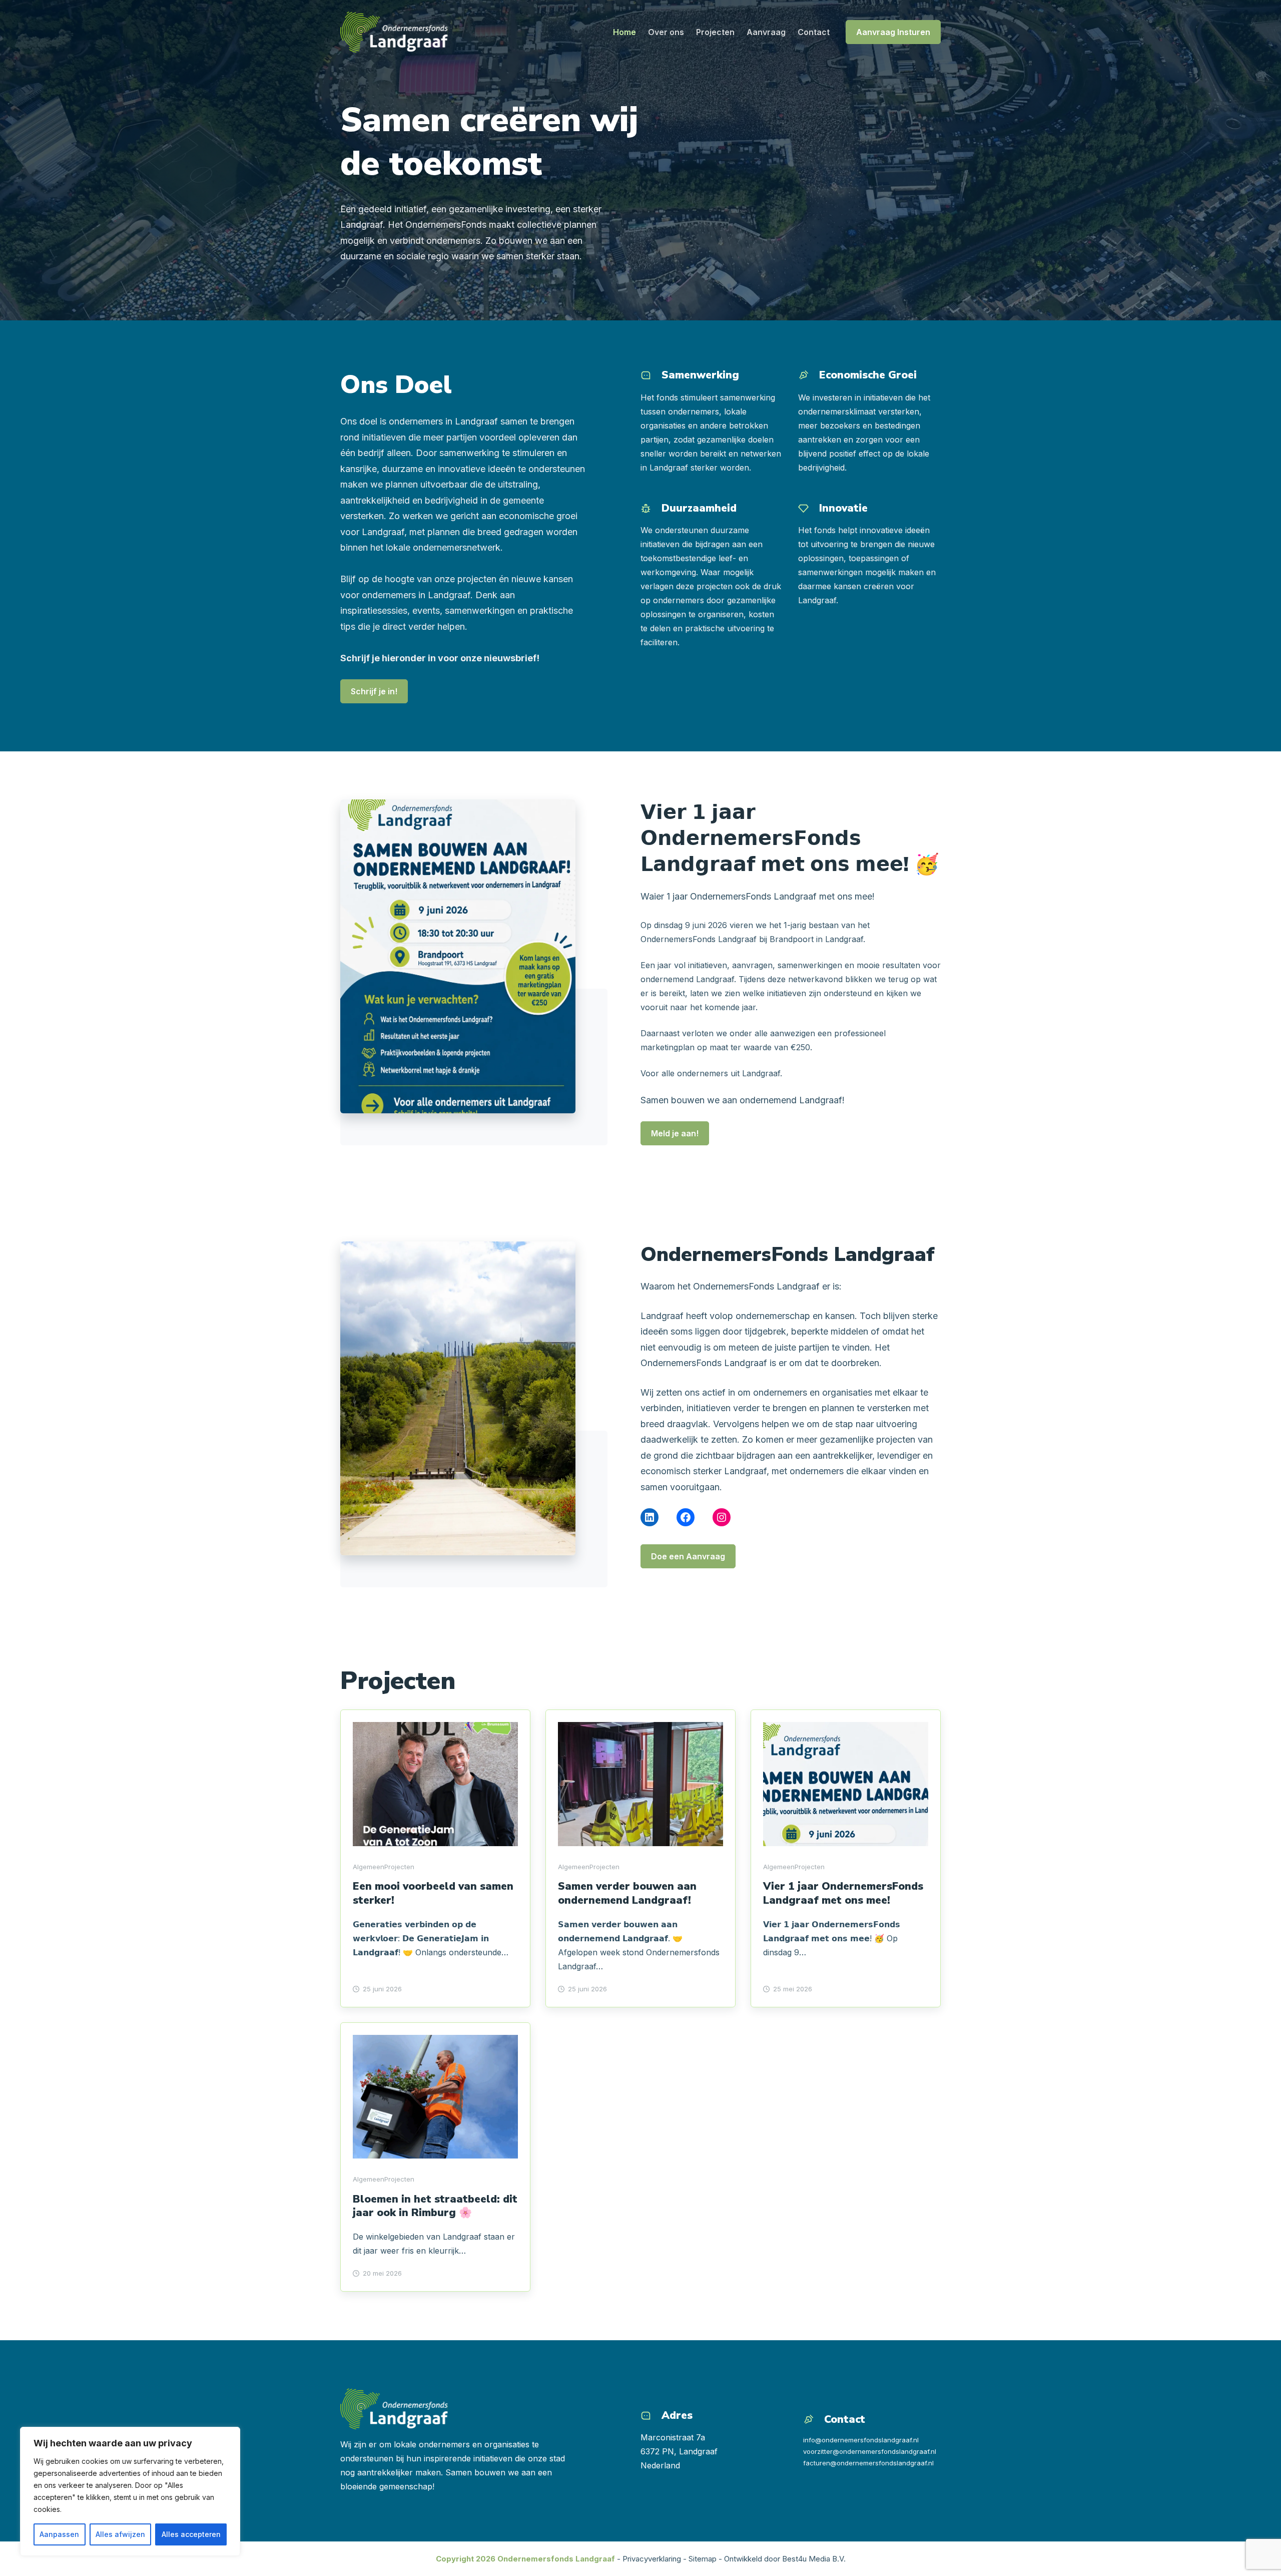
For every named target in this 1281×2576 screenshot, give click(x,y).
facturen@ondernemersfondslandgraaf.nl (868, 2463)
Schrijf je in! (374, 691)
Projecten (715, 32)
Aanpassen (59, 2534)
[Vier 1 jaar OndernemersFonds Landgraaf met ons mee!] (846, 1784)
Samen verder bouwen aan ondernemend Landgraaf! (627, 1893)
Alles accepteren (191, 2534)
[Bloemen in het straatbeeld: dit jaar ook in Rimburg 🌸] (435, 2097)
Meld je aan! (675, 1133)
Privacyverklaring (652, 2559)
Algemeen (369, 1867)
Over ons (666, 32)
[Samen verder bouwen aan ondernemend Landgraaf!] (640, 1784)
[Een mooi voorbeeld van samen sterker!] (435, 1784)
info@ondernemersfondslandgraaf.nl (861, 2440)
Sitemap (703, 2559)
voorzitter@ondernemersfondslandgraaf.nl (870, 2451)
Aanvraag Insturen (893, 32)
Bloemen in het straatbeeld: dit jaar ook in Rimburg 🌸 (435, 2206)
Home (624, 32)
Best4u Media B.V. (814, 2559)
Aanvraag (766, 32)
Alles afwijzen (120, 2534)
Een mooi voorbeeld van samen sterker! (433, 1893)
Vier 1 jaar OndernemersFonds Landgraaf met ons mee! (843, 1893)
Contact (814, 32)
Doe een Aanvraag (688, 1556)
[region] (130, 2491)
